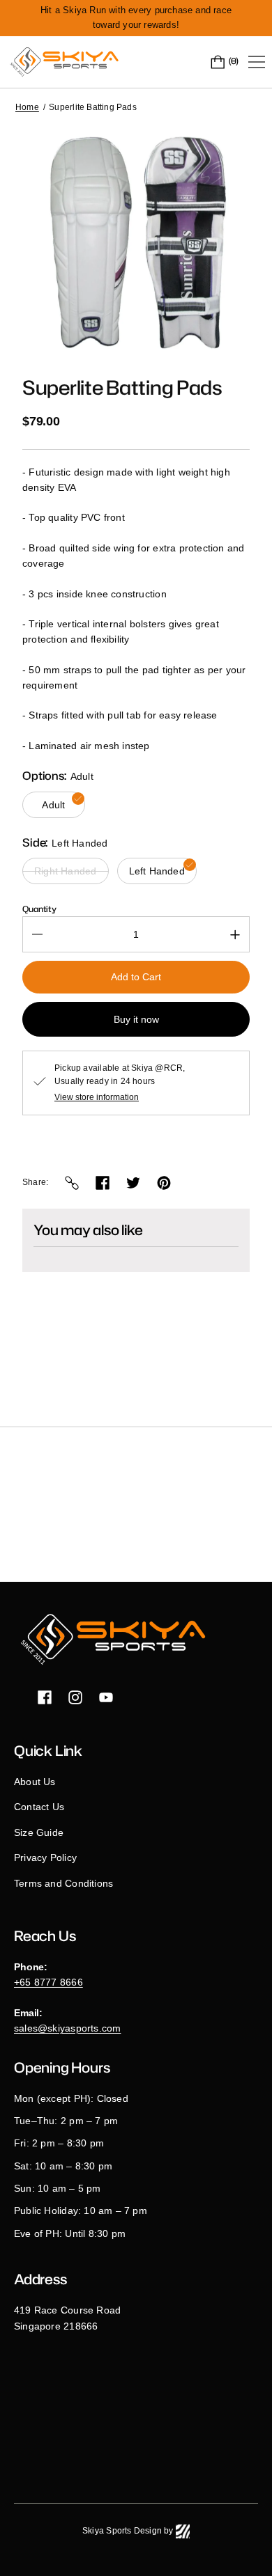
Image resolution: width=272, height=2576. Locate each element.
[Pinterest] (164, 1183)
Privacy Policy (45, 1858)
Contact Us (39, 1807)
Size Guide (39, 1832)
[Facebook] (103, 1183)
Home (27, 107)
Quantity (39, 909)
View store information (97, 1097)
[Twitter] (133, 1183)
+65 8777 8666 (48, 1982)
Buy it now (136, 1019)
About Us (35, 1782)
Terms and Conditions (63, 1883)
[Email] (72, 1183)
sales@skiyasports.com (67, 2028)
